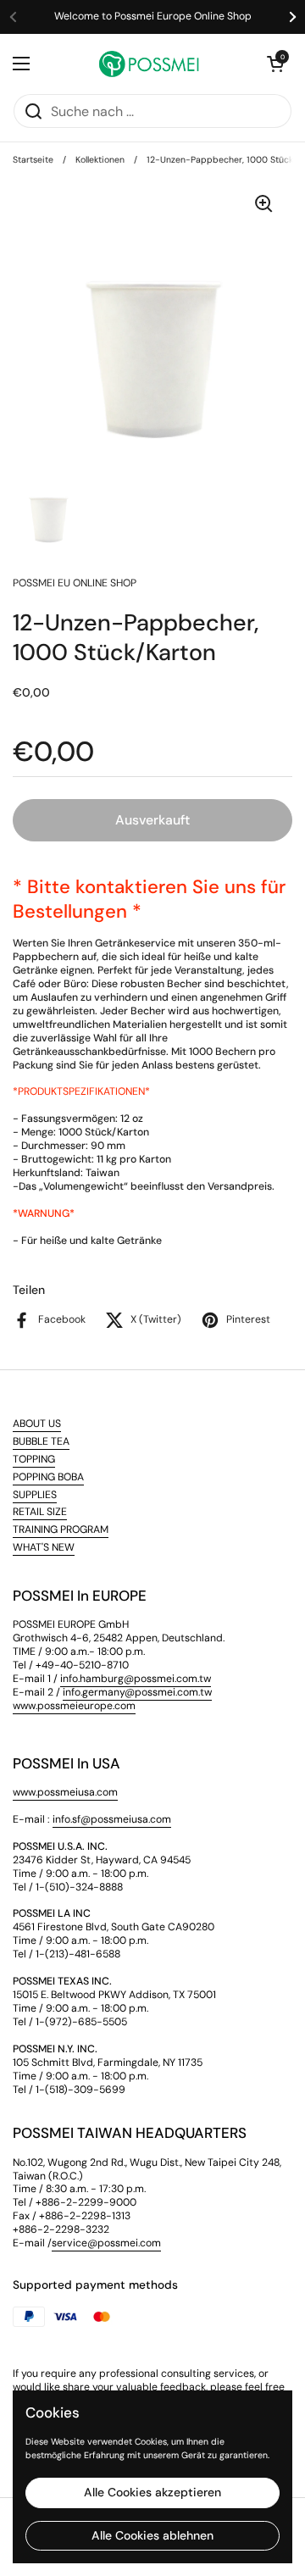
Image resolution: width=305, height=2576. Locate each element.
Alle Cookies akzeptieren (152, 2492)
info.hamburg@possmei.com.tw (136, 1679)
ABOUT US (37, 1424)
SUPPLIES (35, 1495)
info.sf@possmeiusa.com (112, 1819)
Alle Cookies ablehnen (152, 2535)
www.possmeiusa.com (65, 1792)
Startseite (33, 160)
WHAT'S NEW (44, 1547)
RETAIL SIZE (40, 1512)
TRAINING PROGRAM (61, 1529)
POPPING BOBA (48, 1477)
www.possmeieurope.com (74, 1706)
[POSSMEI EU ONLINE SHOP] (148, 64)
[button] (275, 64)
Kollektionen (100, 160)
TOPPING (34, 1459)
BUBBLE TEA (41, 1441)
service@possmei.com (106, 2243)
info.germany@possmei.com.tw (137, 1692)
